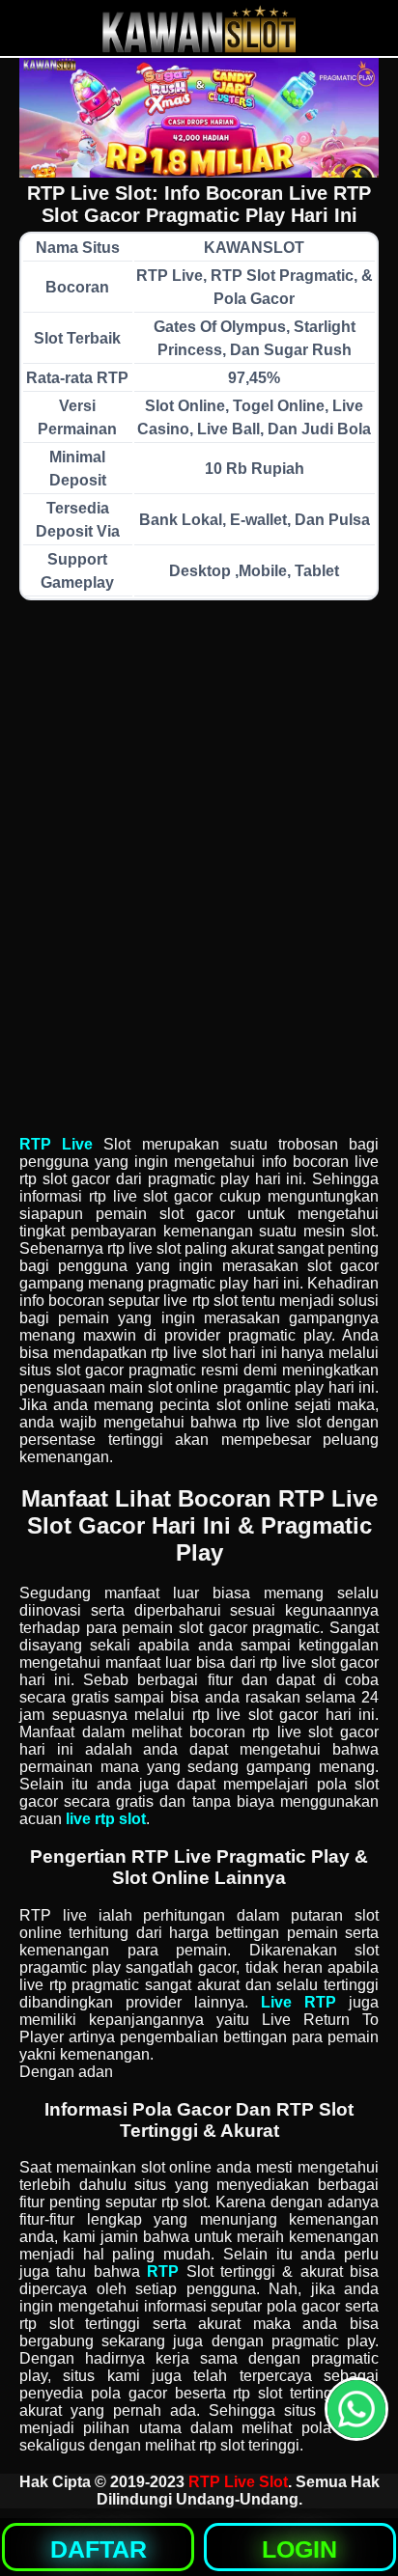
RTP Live (56, 1144)
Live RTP (298, 2002)
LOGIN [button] (299, 2549)
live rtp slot (106, 1819)
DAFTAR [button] (99, 2549)
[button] (356, 2409)
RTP (163, 2271)
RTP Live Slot (238, 2482)
